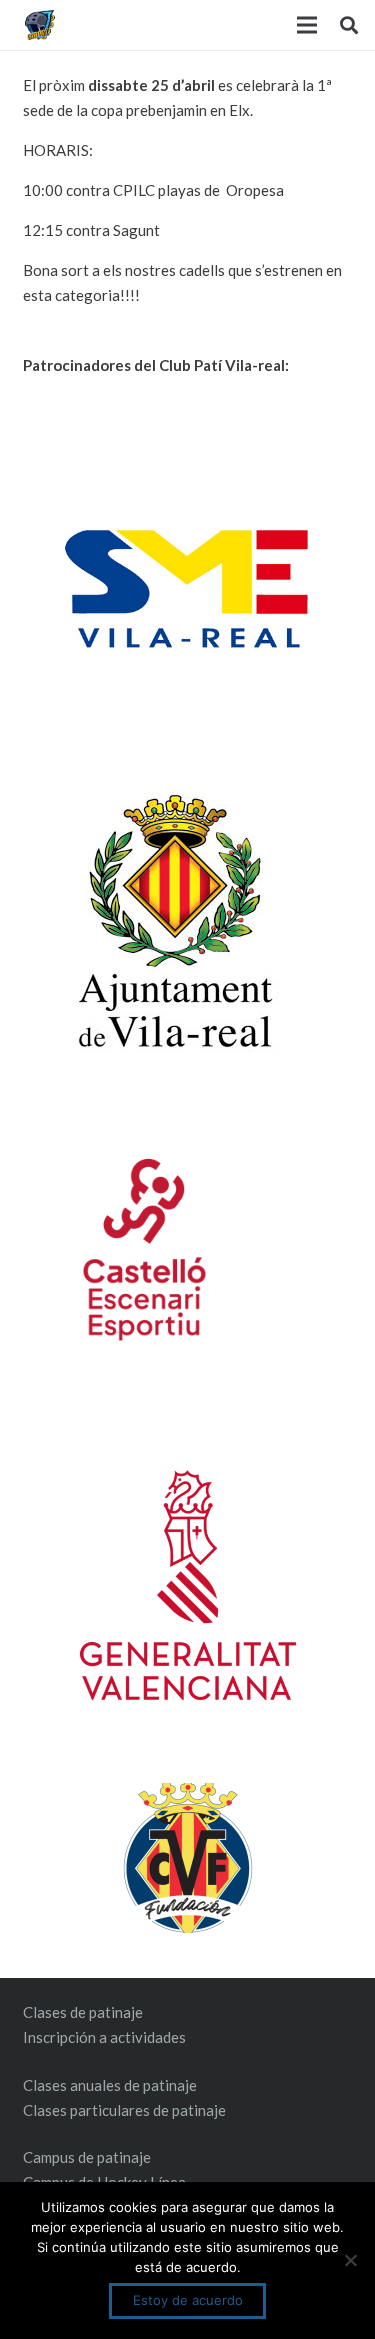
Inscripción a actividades (104, 2037)
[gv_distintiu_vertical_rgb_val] (188, 1585)
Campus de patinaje (87, 2157)
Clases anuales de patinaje (110, 2085)
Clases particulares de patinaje (124, 2110)
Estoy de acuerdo (188, 2300)
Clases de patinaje (83, 2012)
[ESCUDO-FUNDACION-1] (188, 1858)
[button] (349, 25)
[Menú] (307, 25)
